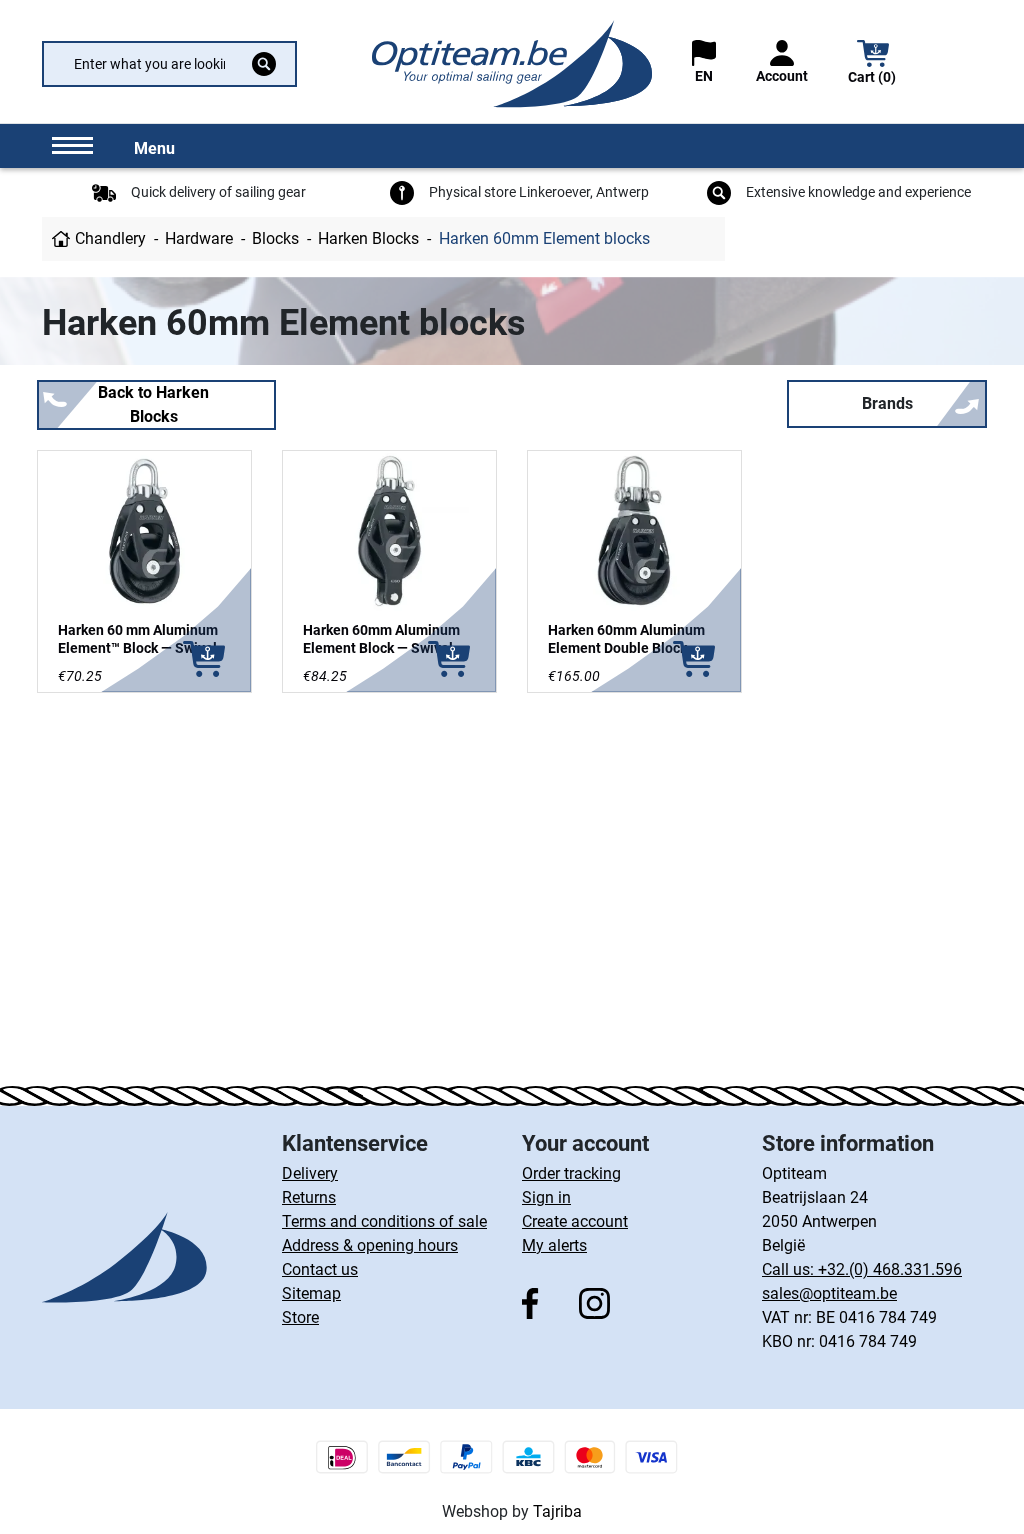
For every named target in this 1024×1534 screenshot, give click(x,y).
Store (300, 1317)
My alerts (554, 1245)
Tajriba (557, 1511)
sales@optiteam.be (829, 1293)
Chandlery (110, 238)
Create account (575, 1221)
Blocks (275, 238)
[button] (873, 64)
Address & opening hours (370, 1245)
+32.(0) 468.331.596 (890, 1269)
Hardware (199, 238)
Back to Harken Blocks (153, 404)
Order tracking (571, 1173)
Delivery (310, 1173)
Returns (309, 1197)
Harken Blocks (368, 238)
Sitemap (311, 1293)
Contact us (320, 1269)
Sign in (546, 1197)
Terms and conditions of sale (384, 1221)
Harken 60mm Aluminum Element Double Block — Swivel (626, 648)
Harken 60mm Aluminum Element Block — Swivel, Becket (381, 648)
